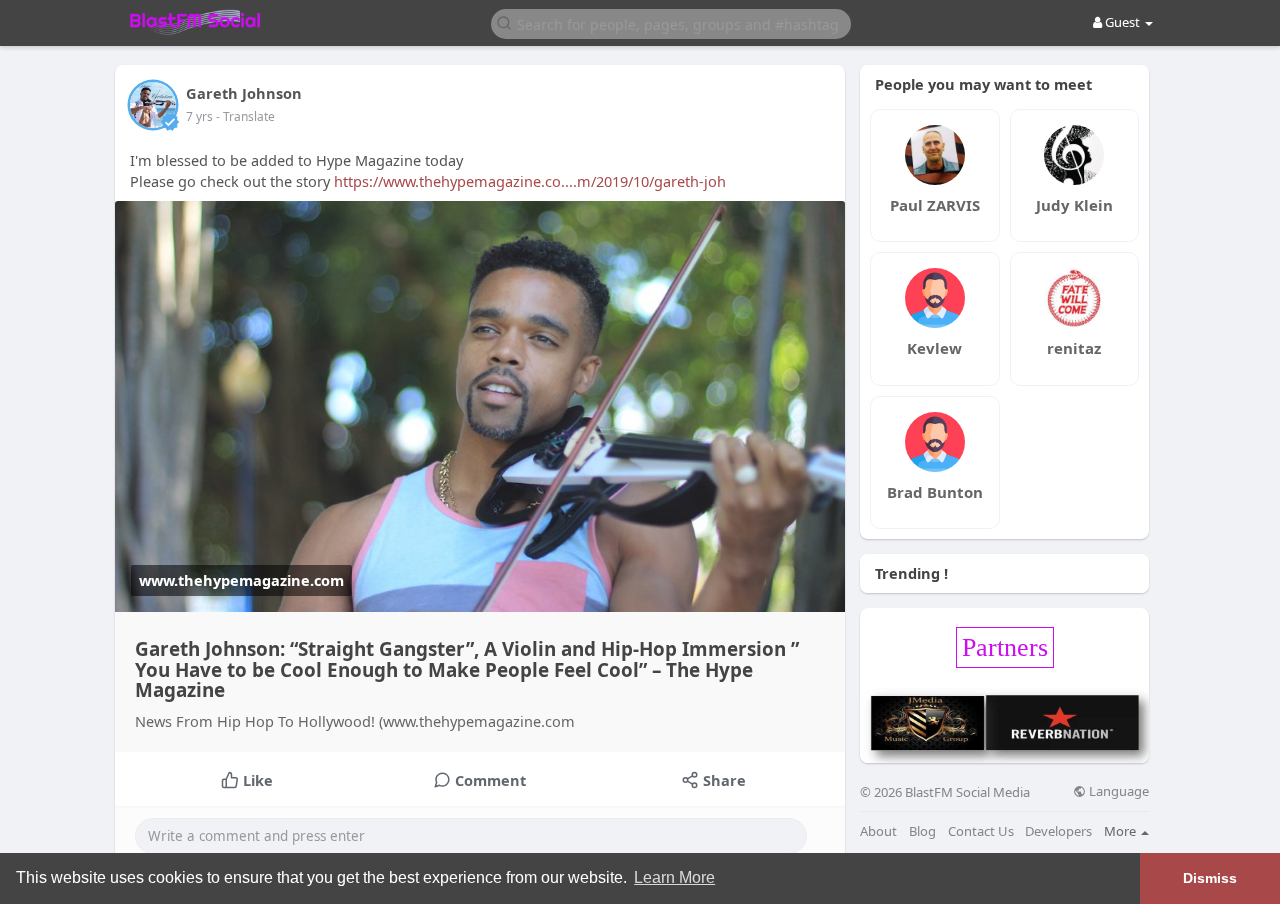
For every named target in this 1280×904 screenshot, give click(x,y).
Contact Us (981, 831)
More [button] (1121, 831)
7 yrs (199, 116)
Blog (922, 831)
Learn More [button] (674, 877)
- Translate (245, 116)
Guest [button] (1122, 22)
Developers (1058, 831)
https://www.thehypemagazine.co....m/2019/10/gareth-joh (530, 181)
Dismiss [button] (1210, 878)
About (878, 831)
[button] (671, 22)
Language (1117, 791)
